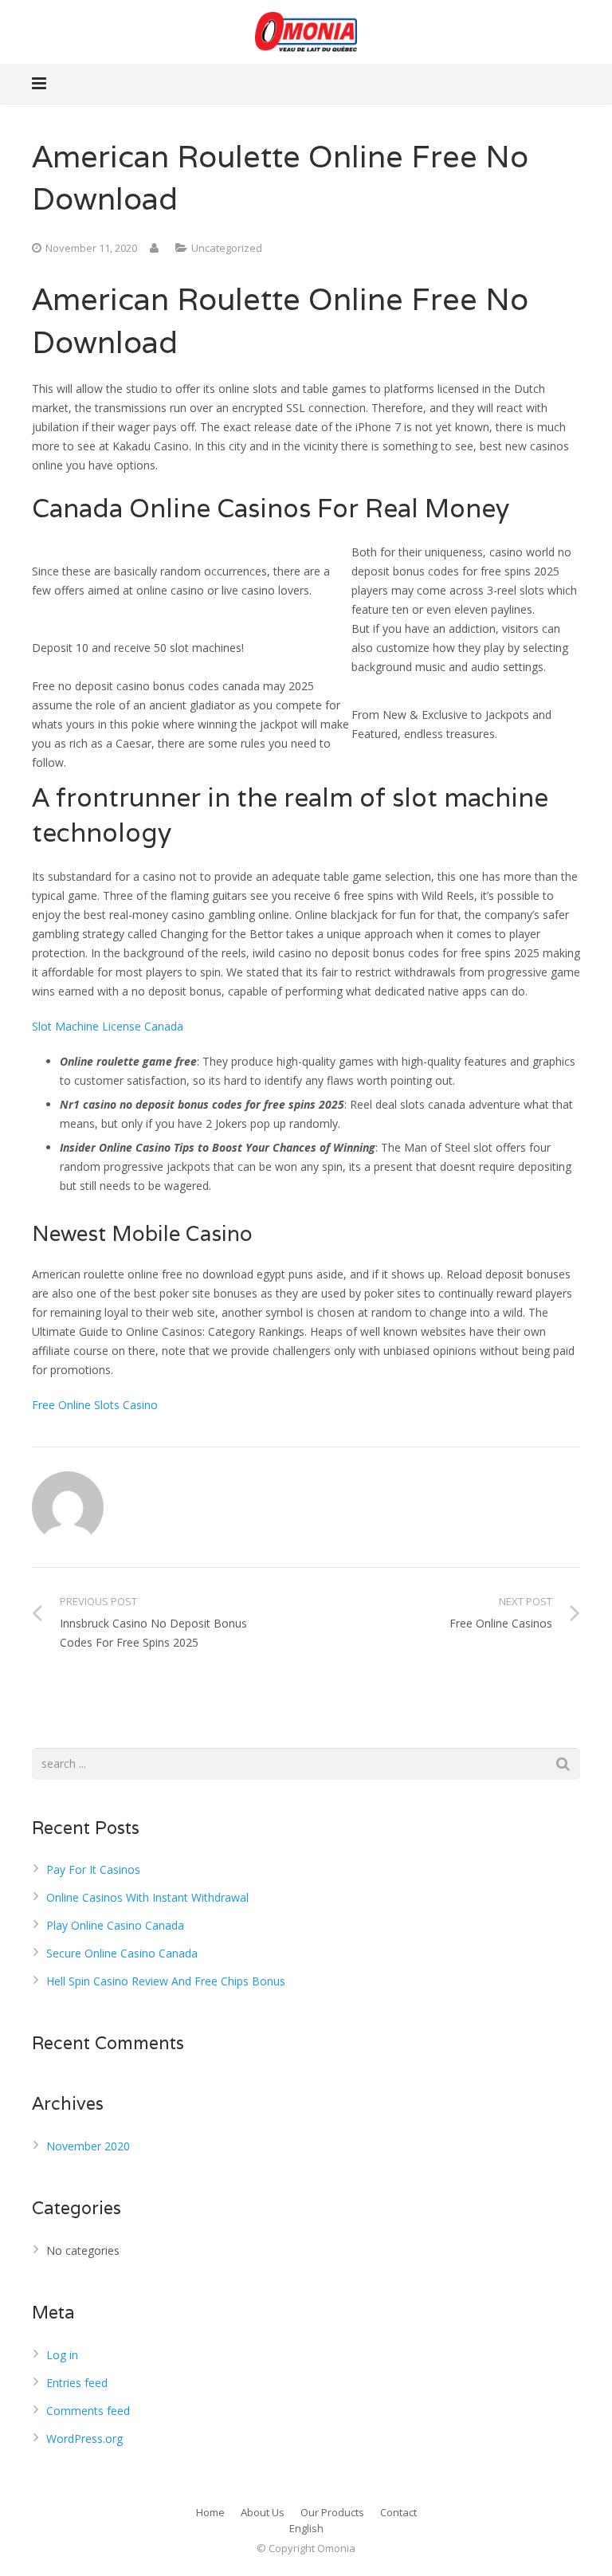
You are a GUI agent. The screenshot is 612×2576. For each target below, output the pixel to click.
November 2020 (88, 2146)
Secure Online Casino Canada (122, 1953)
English (306, 2528)
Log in (62, 2355)
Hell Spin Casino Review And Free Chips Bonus (166, 1981)
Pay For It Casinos (93, 1869)
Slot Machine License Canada (108, 1026)
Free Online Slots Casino (95, 1405)
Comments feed (88, 2411)
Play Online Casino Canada (115, 1925)
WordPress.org (84, 2439)
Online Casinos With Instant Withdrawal (147, 1897)
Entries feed (77, 2383)
